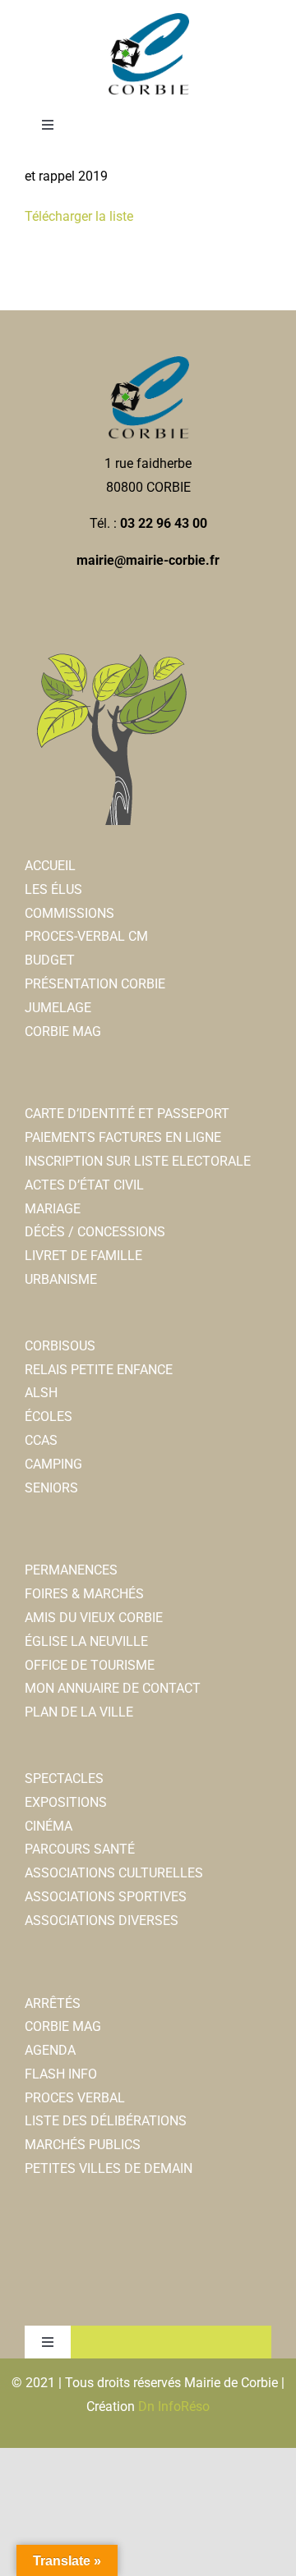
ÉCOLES (49, 1416)
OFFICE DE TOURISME (90, 1665)
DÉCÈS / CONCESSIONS (95, 1232)
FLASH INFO (61, 2074)
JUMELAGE (58, 1008)
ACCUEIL (50, 866)
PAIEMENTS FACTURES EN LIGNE (123, 1137)
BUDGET (50, 960)
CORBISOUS (60, 1346)
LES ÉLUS (53, 889)
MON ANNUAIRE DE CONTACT (113, 1688)
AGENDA (50, 2050)
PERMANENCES (71, 1570)
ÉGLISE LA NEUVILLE (86, 1641)
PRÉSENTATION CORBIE (95, 984)
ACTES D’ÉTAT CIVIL (84, 1185)
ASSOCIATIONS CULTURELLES (114, 1873)
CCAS (41, 1440)
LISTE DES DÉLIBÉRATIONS (106, 2121)
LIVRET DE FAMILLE (83, 1256)
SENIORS (51, 1488)
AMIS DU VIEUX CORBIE (94, 1618)
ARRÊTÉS (53, 2003)
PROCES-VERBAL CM (86, 936)
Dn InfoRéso (174, 2406)
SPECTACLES (64, 1778)
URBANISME (61, 1279)
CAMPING (53, 1464)
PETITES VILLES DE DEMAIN (109, 2168)
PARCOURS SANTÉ (80, 1849)
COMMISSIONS (69, 913)
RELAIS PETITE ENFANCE (99, 1370)
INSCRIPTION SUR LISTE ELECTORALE (138, 1161)
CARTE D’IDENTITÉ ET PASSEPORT (127, 1114)
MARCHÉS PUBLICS (83, 2145)
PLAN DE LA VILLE (79, 1712)
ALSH (41, 1393)
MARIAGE (53, 1209)
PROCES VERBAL (75, 2098)
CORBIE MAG (63, 1031)
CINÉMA (49, 1826)
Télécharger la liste (79, 216)
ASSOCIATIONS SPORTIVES (106, 1897)
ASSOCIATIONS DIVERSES (102, 1921)
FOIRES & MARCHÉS (84, 1594)
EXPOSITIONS (66, 1802)
